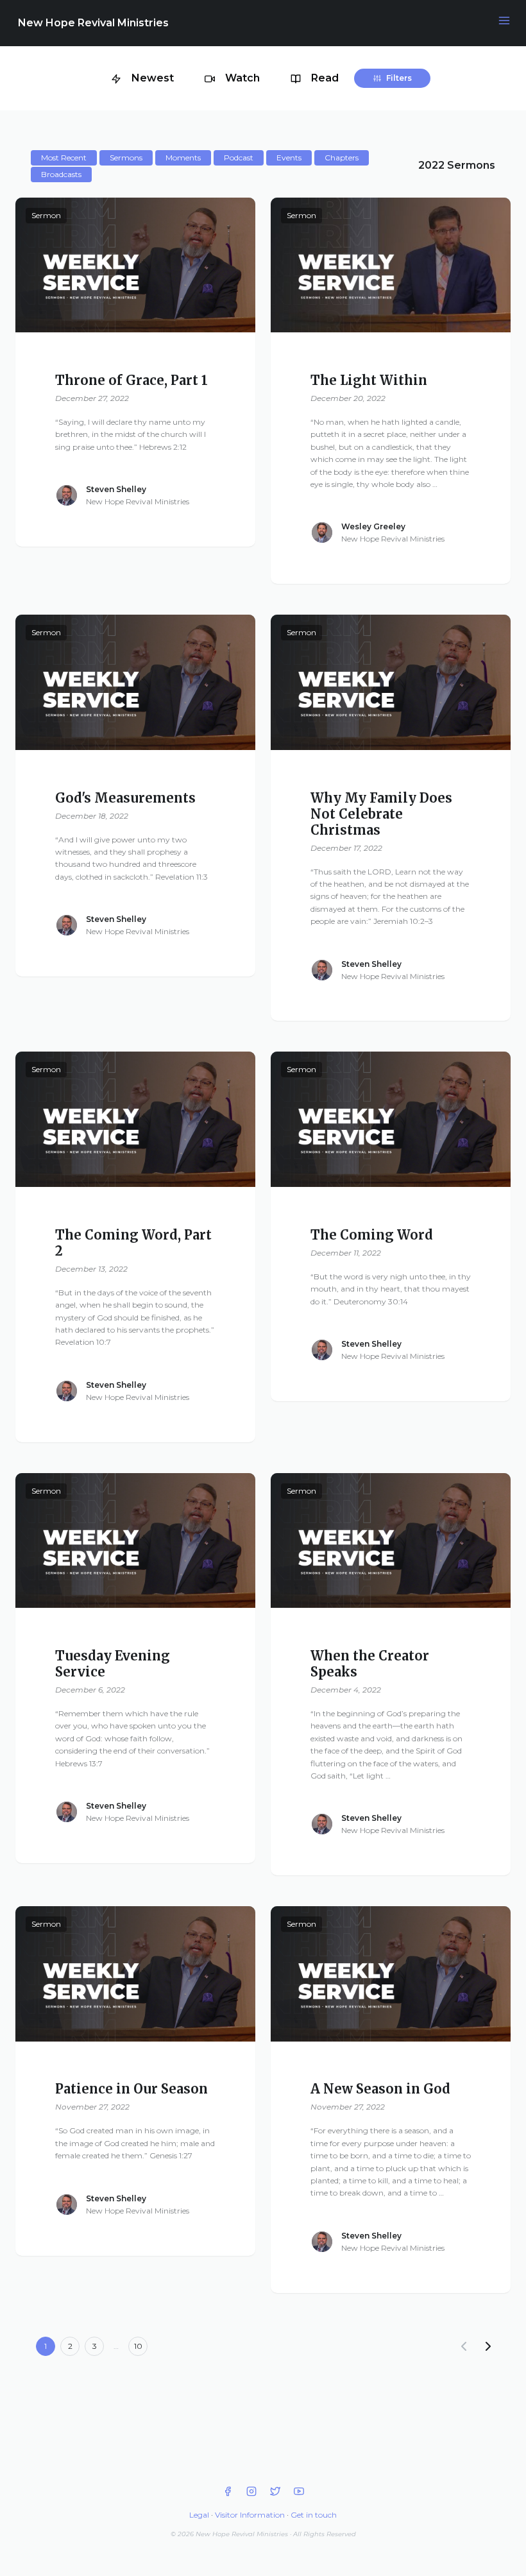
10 (138, 2346)
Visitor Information (250, 2515)
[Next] (488, 2346)
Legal (199, 2515)
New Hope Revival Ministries (93, 23)
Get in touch (314, 2515)
